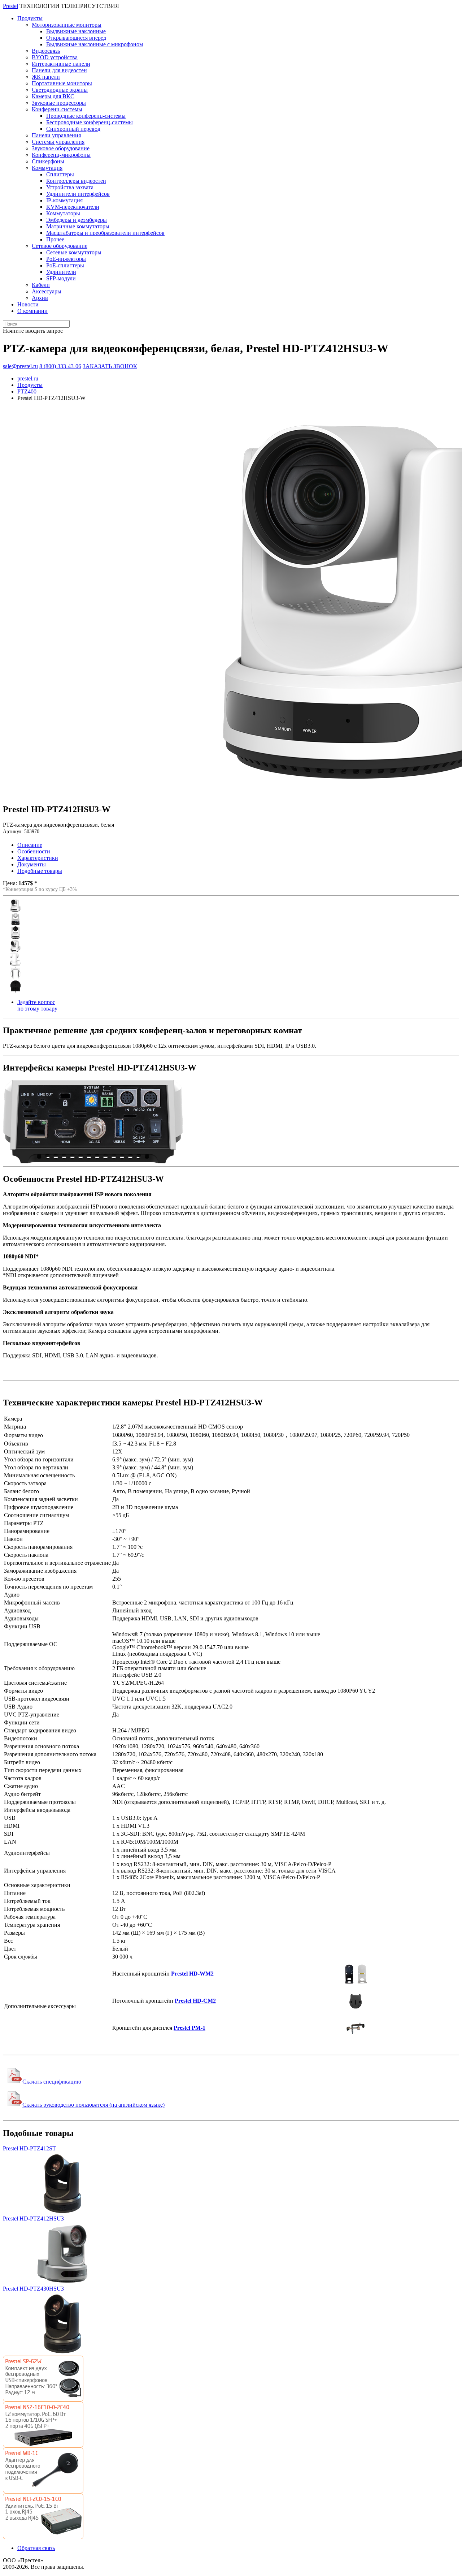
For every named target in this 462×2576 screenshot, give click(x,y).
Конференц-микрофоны (61, 155)
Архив (40, 298)
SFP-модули (61, 278)
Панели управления (56, 135)
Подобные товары (40, 871)
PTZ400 (27, 391)
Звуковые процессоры (59, 103)
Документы (32, 864)
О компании (32, 311)
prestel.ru (28, 378)
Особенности (34, 851)
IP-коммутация (64, 200)
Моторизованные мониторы (67, 25)
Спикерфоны (48, 161)
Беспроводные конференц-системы (90, 122)
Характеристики (38, 858)
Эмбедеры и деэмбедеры (77, 220)
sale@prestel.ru (20, 366)
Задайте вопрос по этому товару (37, 1005)
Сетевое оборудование (60, 246)
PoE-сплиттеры (65, 265)
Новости (28, 304)
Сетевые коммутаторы (74, 252)
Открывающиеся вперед (76, 38)
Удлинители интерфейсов (78, 194)
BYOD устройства (55, 57)
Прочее (55, 239)
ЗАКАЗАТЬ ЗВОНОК (110, 366)
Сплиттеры (60, 174)
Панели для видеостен (59, 70)
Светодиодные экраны (60, 90)
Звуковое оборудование (61, 148)
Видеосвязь (46, 51)
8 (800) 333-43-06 (60, 366)
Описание (30, 845)
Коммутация (47, 168)
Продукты (30, 18)
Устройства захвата (70, 187)
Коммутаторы (63, 213)
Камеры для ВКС (53, 96)
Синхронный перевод (73, 129)
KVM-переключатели (73, 207)
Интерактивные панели (61, 64)
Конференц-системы (57, 109)
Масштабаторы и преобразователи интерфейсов (105, 233)
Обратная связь (36, 2548)
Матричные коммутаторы (78, 226)
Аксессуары (47, 291)
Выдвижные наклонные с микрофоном (95, 44)
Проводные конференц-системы (86, 116)
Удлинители (61, 272)
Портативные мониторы (62, 83)
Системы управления (58, 142)
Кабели (41, 285)
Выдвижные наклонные (76, 31)
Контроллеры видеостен (76, 181)
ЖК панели (46, 77)
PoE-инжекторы (66, 259)
